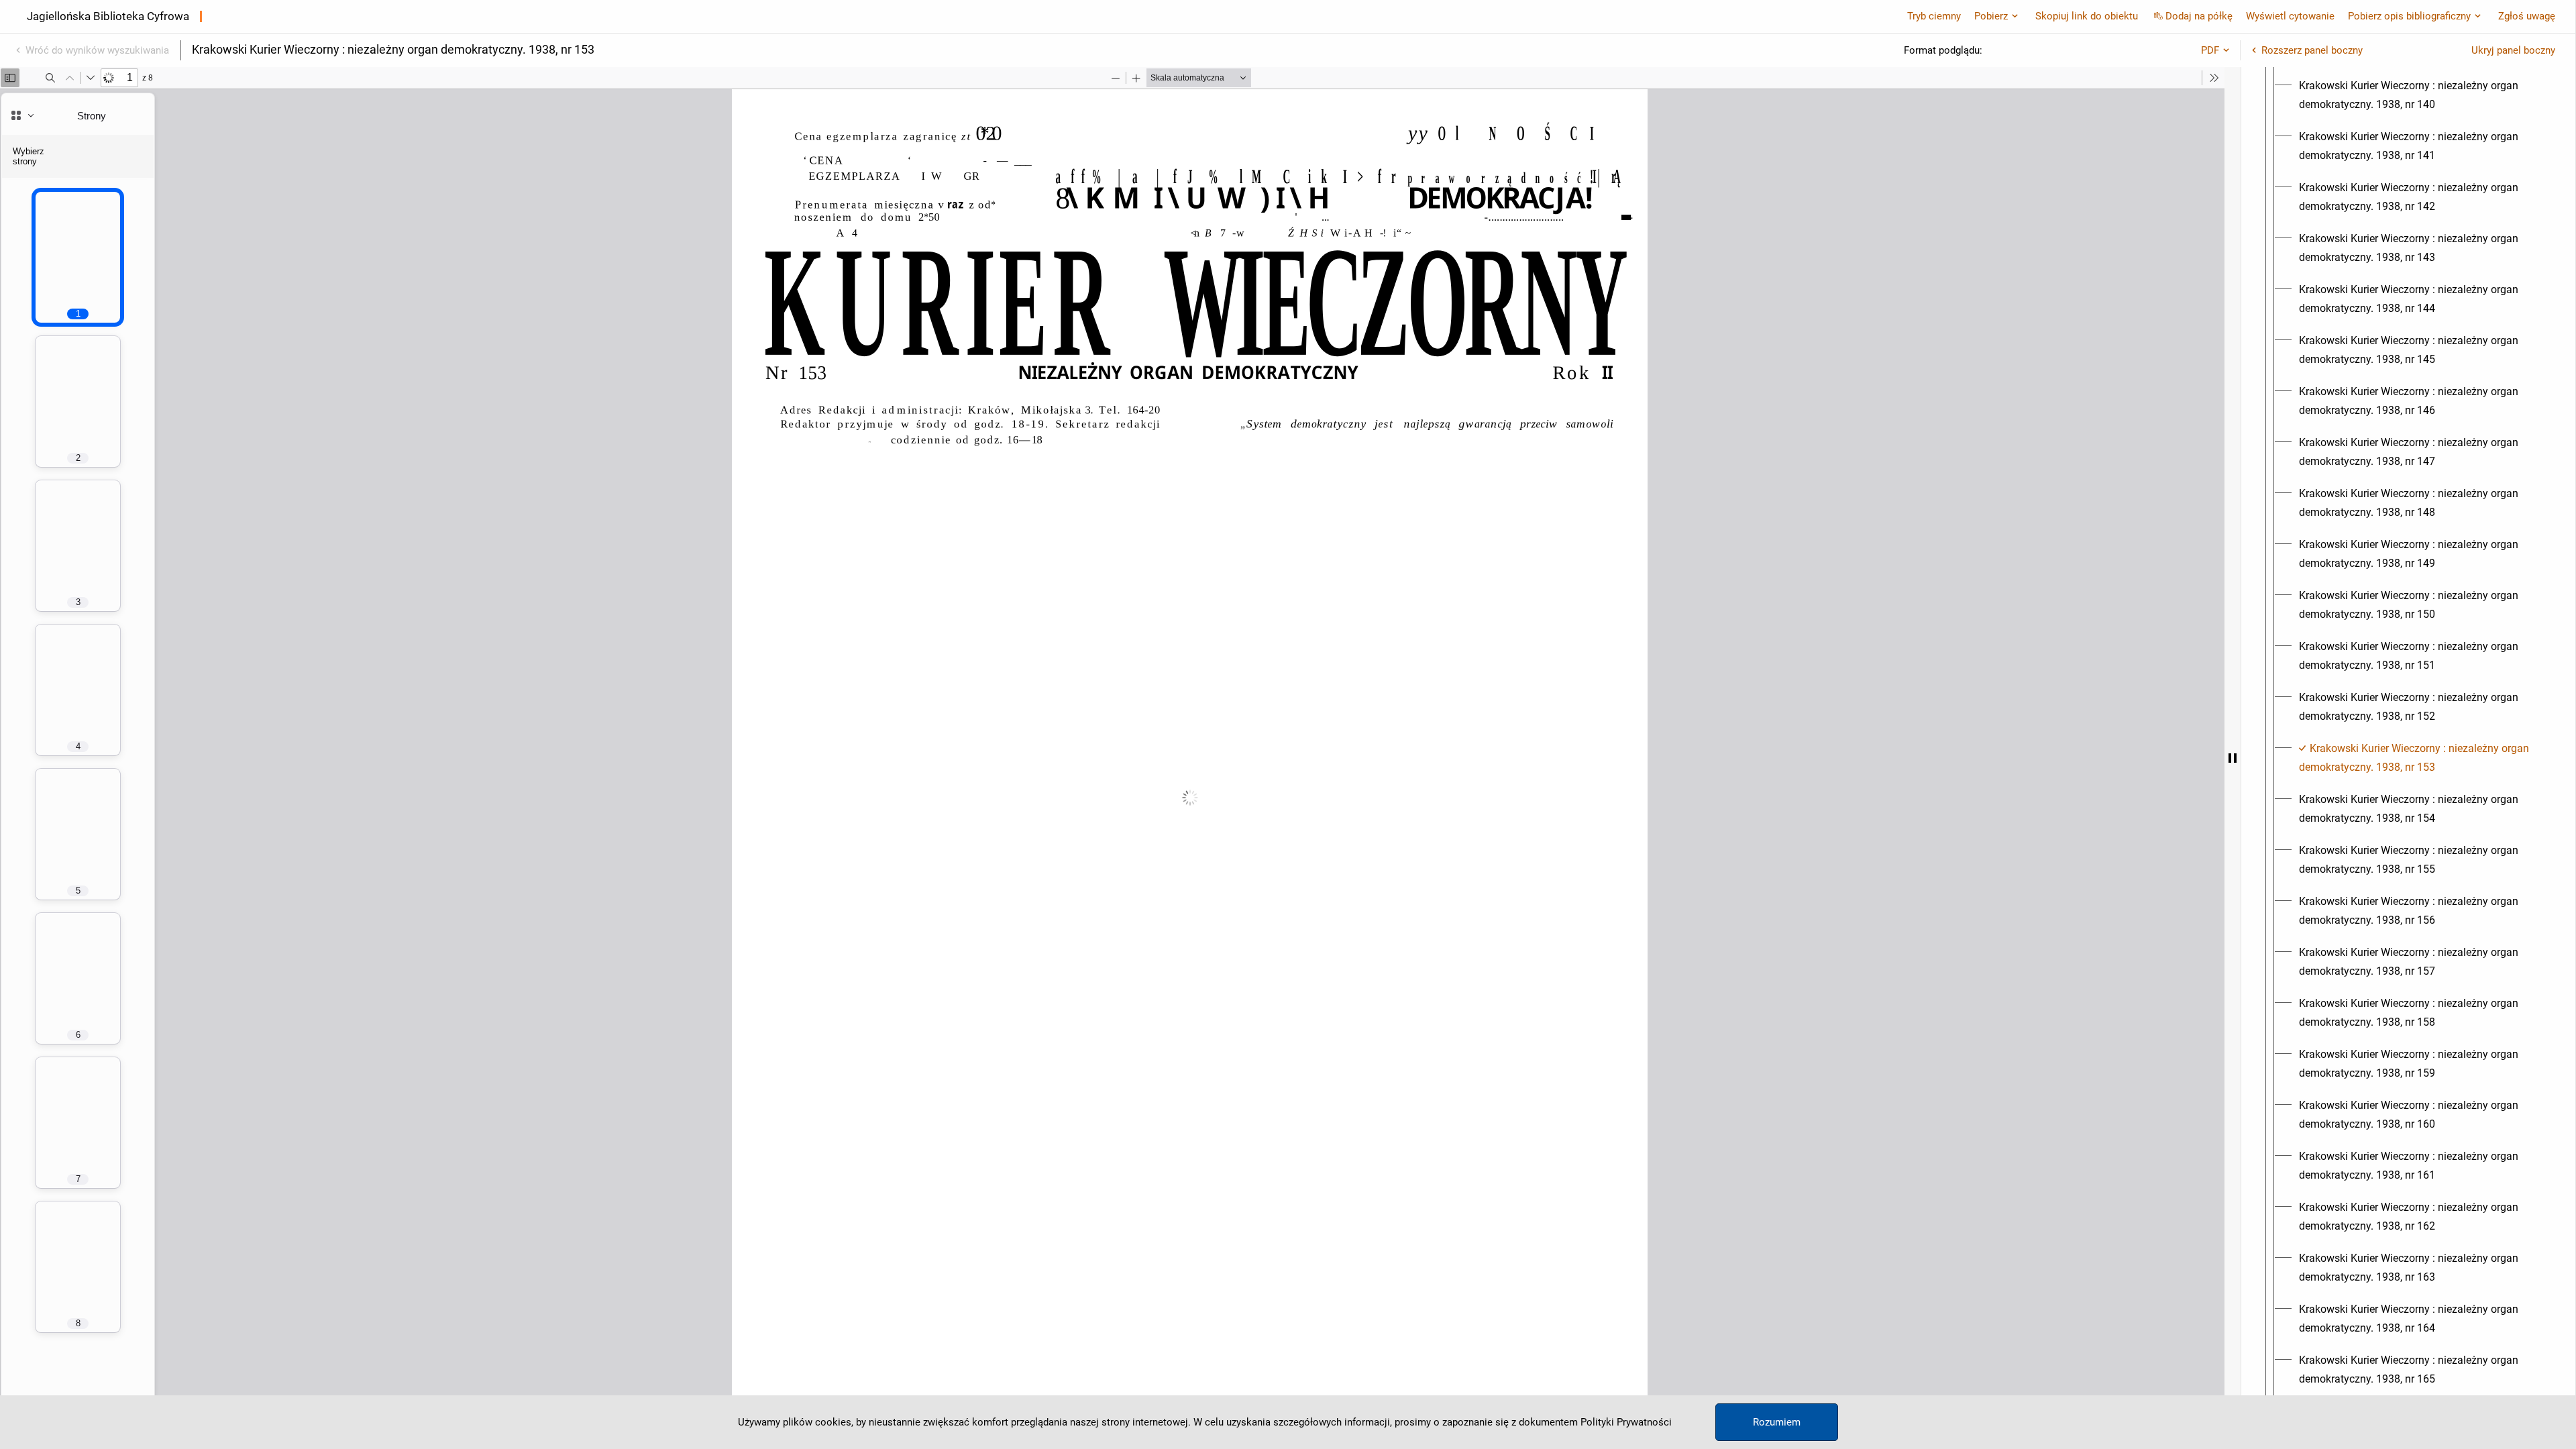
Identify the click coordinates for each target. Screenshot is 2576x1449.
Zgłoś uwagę (2527, 16)
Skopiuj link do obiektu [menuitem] (2087, 16)
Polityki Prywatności (1626, 1422)
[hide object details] (2233, 758)
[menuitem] (2420, 95)
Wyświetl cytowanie (2290, 16)
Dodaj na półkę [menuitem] (2199, 16)
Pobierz (1991, 16)
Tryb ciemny (1934, 16)
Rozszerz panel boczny (2312, 50)
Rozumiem (1777, 1422)
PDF (2210, 50)
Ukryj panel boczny (2513, 50)
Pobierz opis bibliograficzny (2409, 16)
